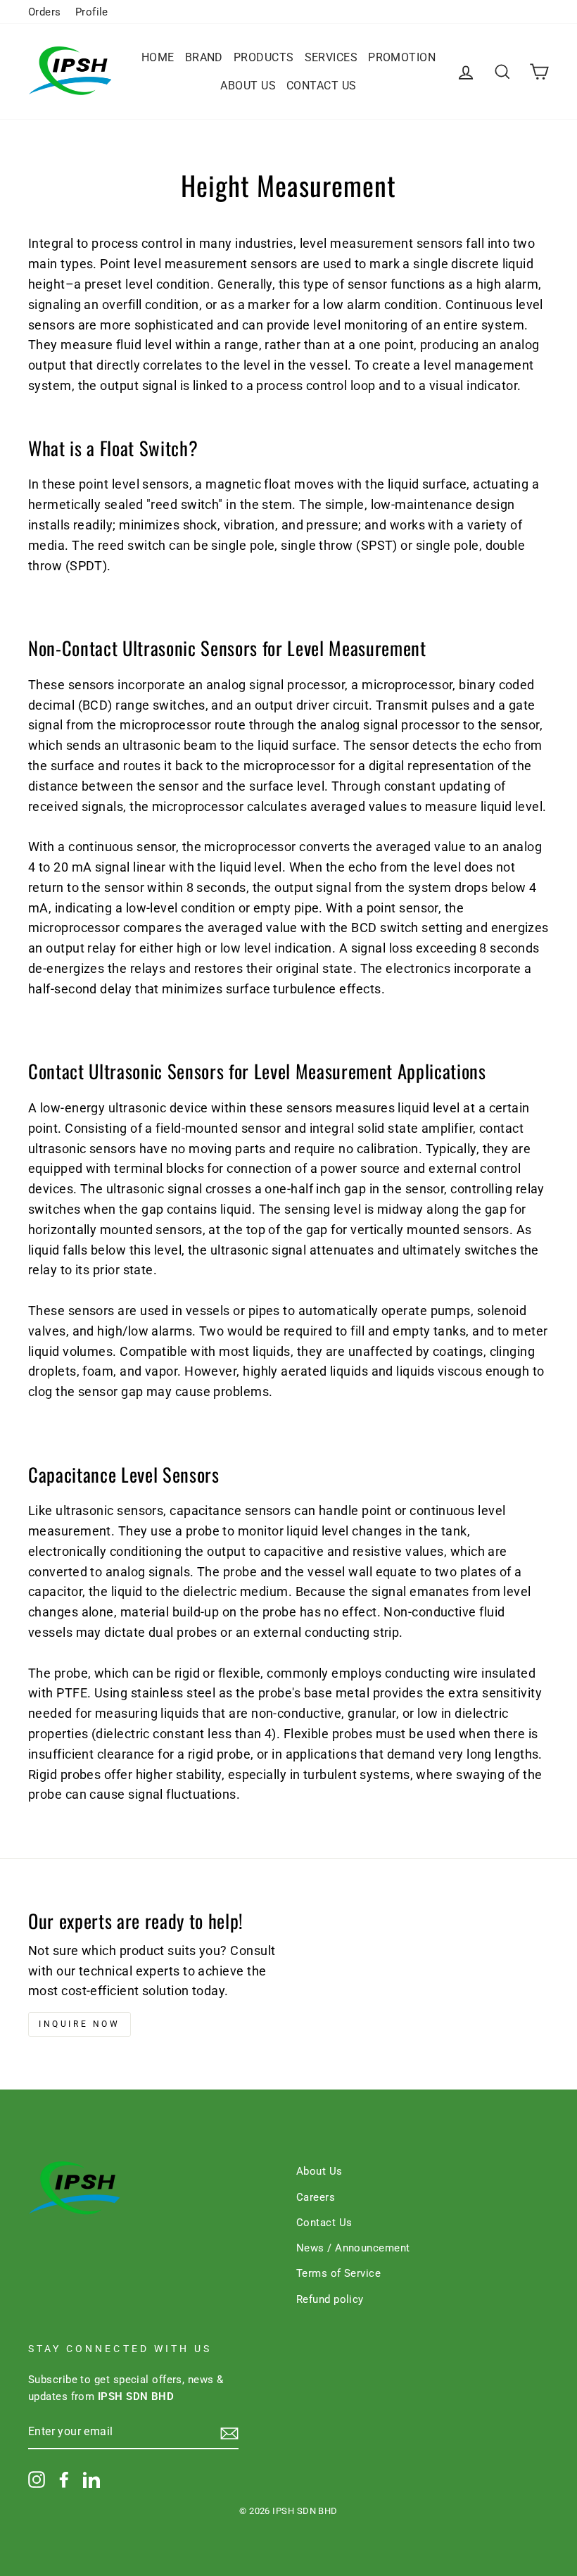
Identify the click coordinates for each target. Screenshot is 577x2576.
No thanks (288, 1349)
